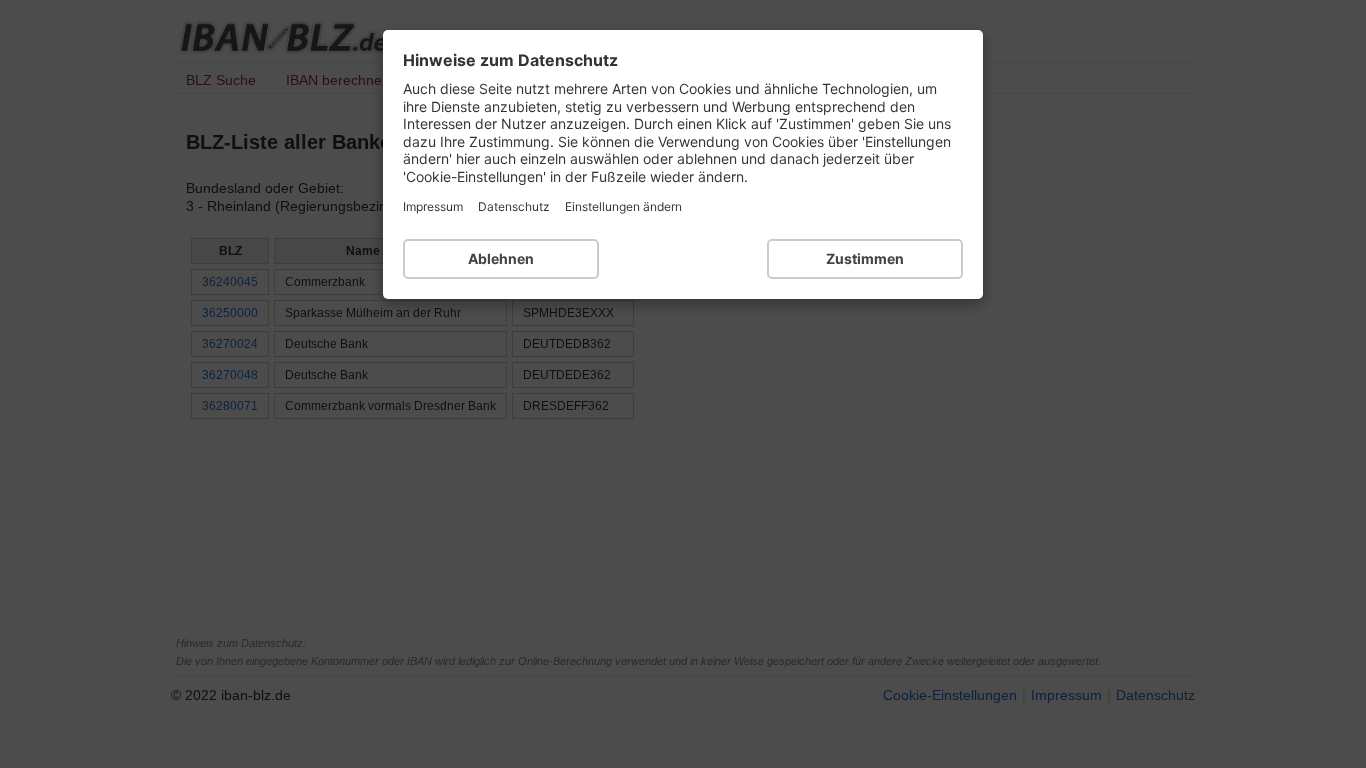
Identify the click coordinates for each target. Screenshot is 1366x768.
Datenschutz (514, 206)
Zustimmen (865, 258)
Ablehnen (501, 258)
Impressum (433, 206)
